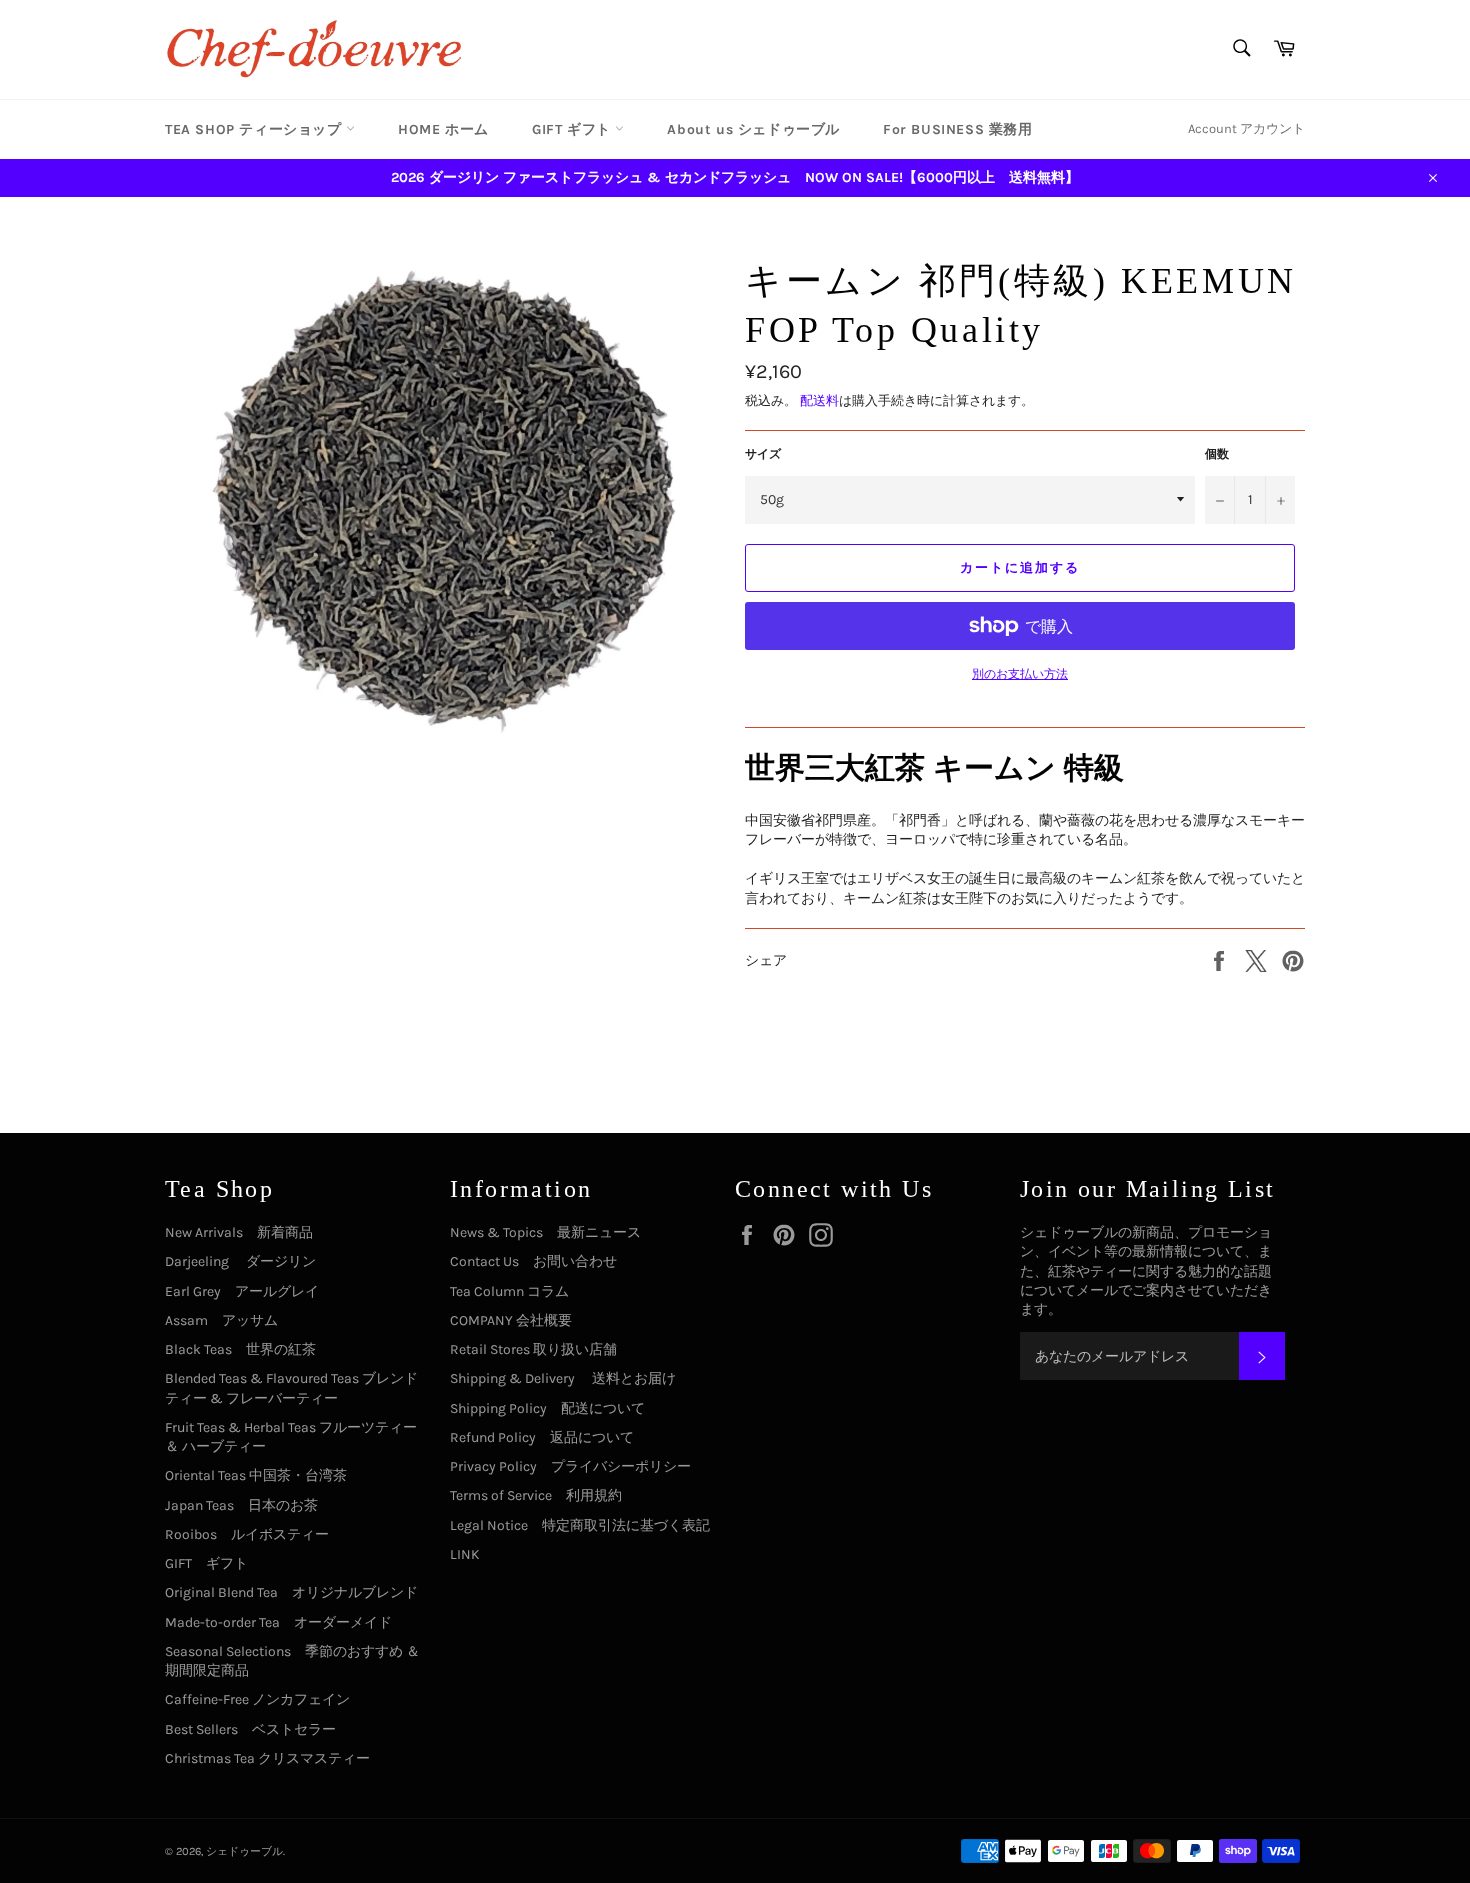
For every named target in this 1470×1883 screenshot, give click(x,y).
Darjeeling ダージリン (240, 1261)
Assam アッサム (221, 1320)
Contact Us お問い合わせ (533, 1261)
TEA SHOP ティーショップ (255, 129)
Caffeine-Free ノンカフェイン (257, 1699)
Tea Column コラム (509, 1291)
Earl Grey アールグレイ (242, 1291)
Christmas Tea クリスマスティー (267, 1758)
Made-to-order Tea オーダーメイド (278, 1622)
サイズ (763, 454)
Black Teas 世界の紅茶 (240, 1349)
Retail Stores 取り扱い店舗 (533, 1349)
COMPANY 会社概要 (511, 1320)
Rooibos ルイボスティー (247, 1534)
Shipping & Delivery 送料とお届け (563, 1378)
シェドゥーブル (244, 1851)
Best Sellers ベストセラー (250, 1729)
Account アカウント (1246, 128)
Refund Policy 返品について (542, 1437)
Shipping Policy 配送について (547, 1408)
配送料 (819, 400)
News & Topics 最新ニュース (545, 1232)
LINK (465, 1554)
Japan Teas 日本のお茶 (241, 1505)
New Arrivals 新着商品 (239, 1232)
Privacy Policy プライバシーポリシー (570, 1466)
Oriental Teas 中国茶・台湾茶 (256, 1475)
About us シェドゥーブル (753, 129)
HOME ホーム (443, 129)
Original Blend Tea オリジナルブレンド (291, 1592)
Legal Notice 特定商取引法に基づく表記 (580, 1525)
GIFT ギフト (573, 129)
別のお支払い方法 (1020, 674)
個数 (1217, 454)
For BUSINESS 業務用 (958, 129)
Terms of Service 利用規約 (536, 1495)
